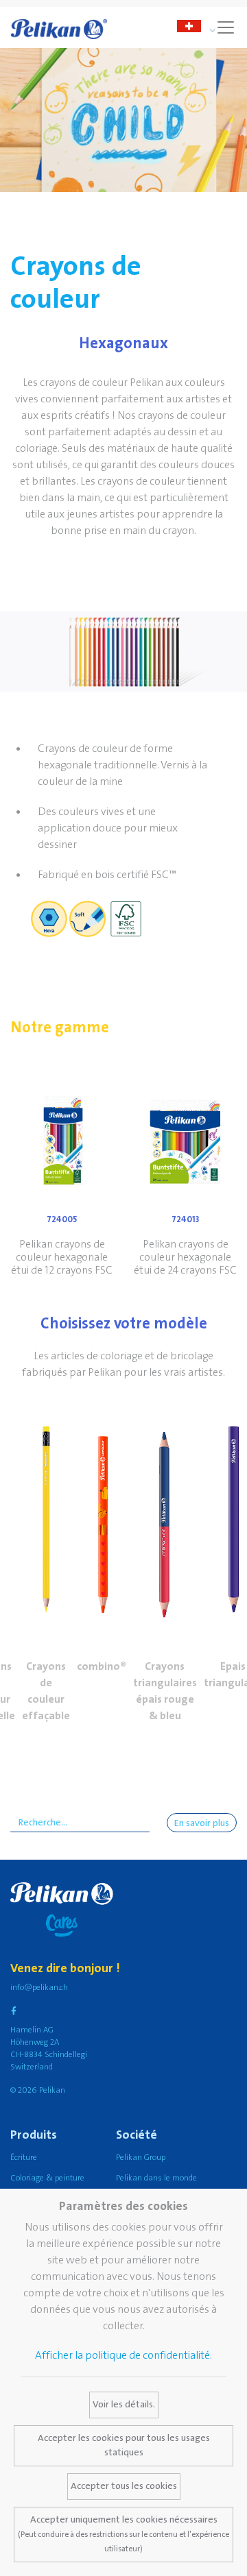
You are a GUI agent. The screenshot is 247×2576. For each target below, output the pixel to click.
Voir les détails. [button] (124, 2405)
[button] (46, 1516)
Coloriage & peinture (47, 2178)
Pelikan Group (141, 2158)
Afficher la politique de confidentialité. (123, 2355)
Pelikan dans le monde (156, 2178)
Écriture (24, 2158)
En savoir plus (202, 1823)
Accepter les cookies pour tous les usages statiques (124, 2445)
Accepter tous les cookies (124, 2486)
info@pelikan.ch (39, 1988)
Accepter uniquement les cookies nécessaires (123, 2534)
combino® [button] (102, 1666)
